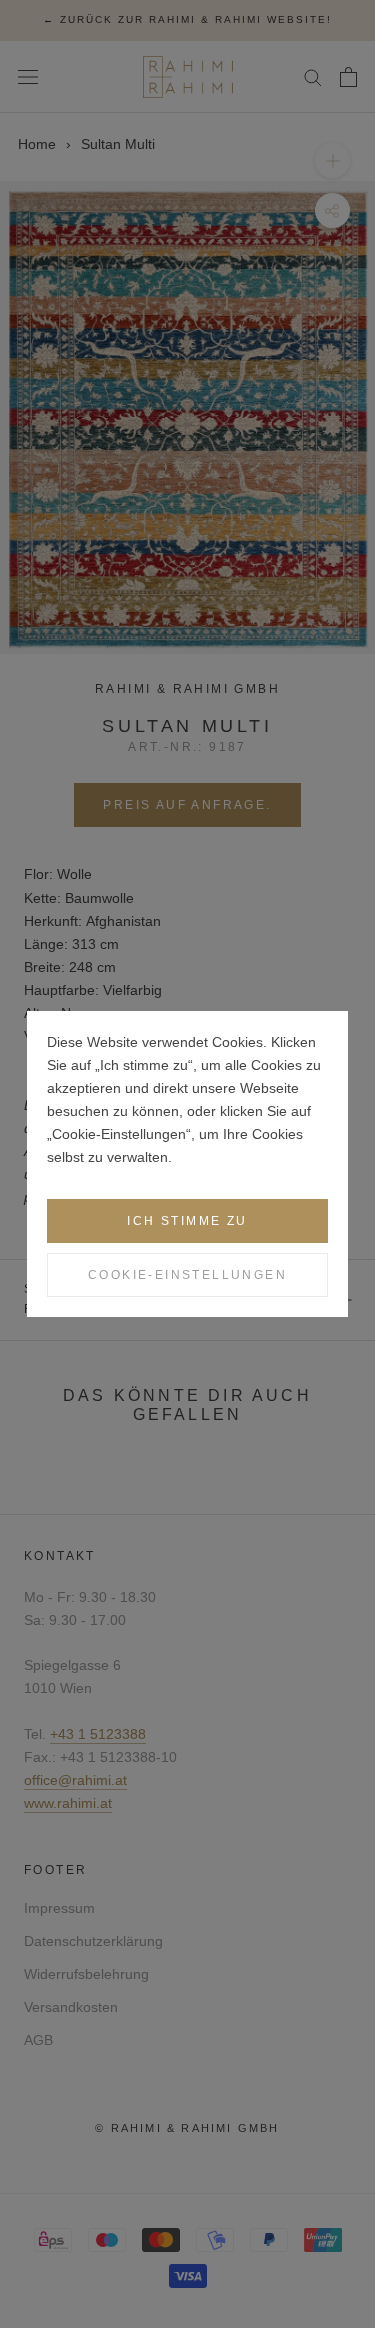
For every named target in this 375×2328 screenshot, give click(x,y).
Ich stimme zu (187, 1221)
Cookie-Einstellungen (187, 1275)
